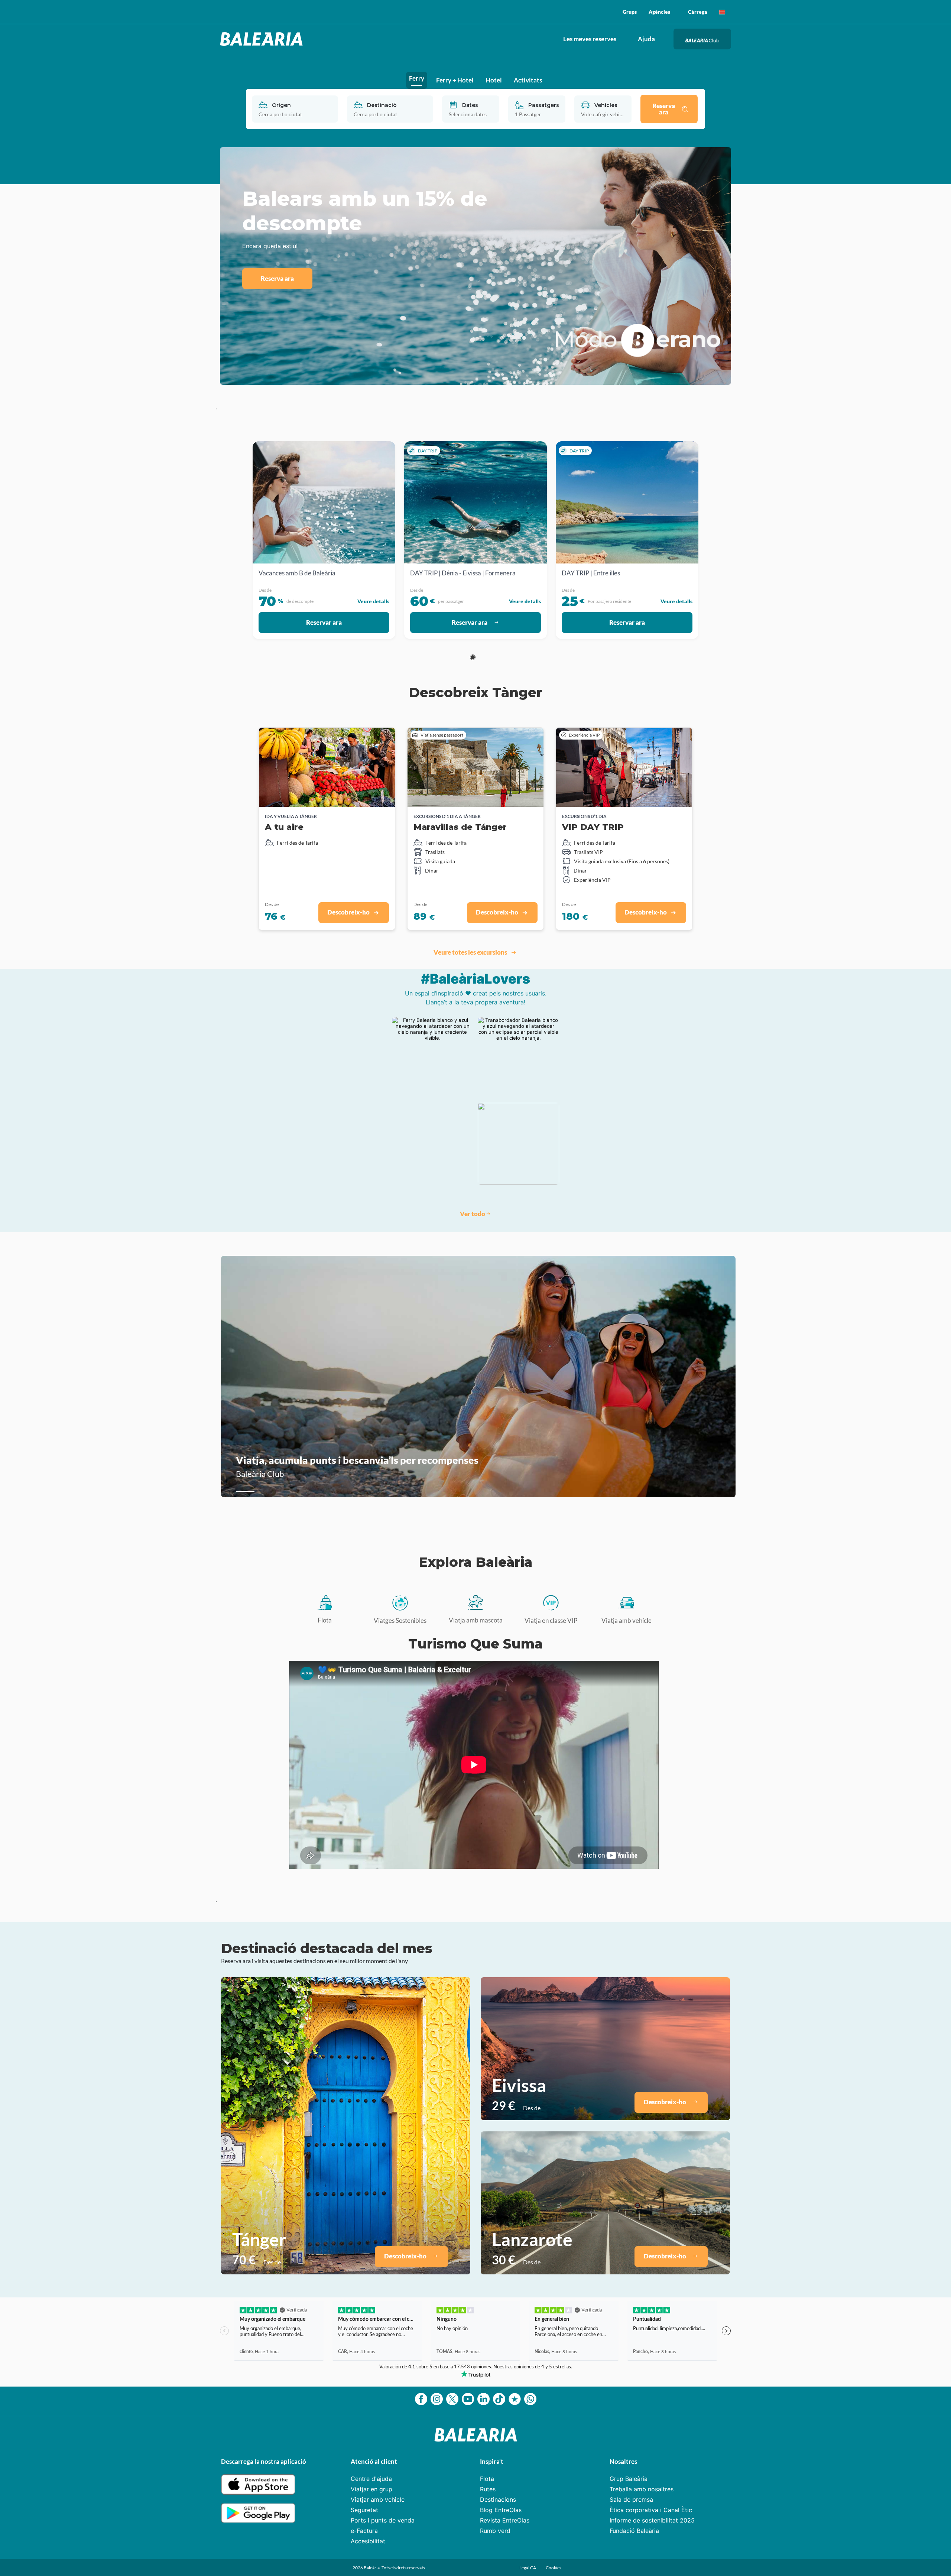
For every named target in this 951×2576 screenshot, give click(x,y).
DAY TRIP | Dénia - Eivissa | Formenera (463, 573)
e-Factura (364, 2531)
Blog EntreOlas (501, 2510)
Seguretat (364, 2510)
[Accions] (722, 12)
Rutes (488, 2489)
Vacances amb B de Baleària (297, 573)
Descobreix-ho (405, 2256)
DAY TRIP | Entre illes (591, 573)
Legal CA (528, 2568)
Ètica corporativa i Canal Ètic (651, 2510)
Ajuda (646, 39)
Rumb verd (495, 2531)
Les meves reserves (590, 39)
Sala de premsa (631, 2499)
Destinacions (498, 2499)
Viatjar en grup (371, 2489)
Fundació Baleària (634, 2531)
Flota (487, 2479)
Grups (630, 12)
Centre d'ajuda (371, 2479)
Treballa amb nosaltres (642, 2489)
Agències (659, 12)
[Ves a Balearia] (263, 39)
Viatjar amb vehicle (378, 2499)
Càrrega (698, 12)
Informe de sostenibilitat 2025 (652, 2520)
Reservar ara (324, 622)
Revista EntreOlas (505, 2520)
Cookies (554, 2568)
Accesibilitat (368, 2541)
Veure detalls (373, 601)
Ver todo (473, 1214)
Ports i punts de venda (383, 2520)
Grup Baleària (629, 2479)
